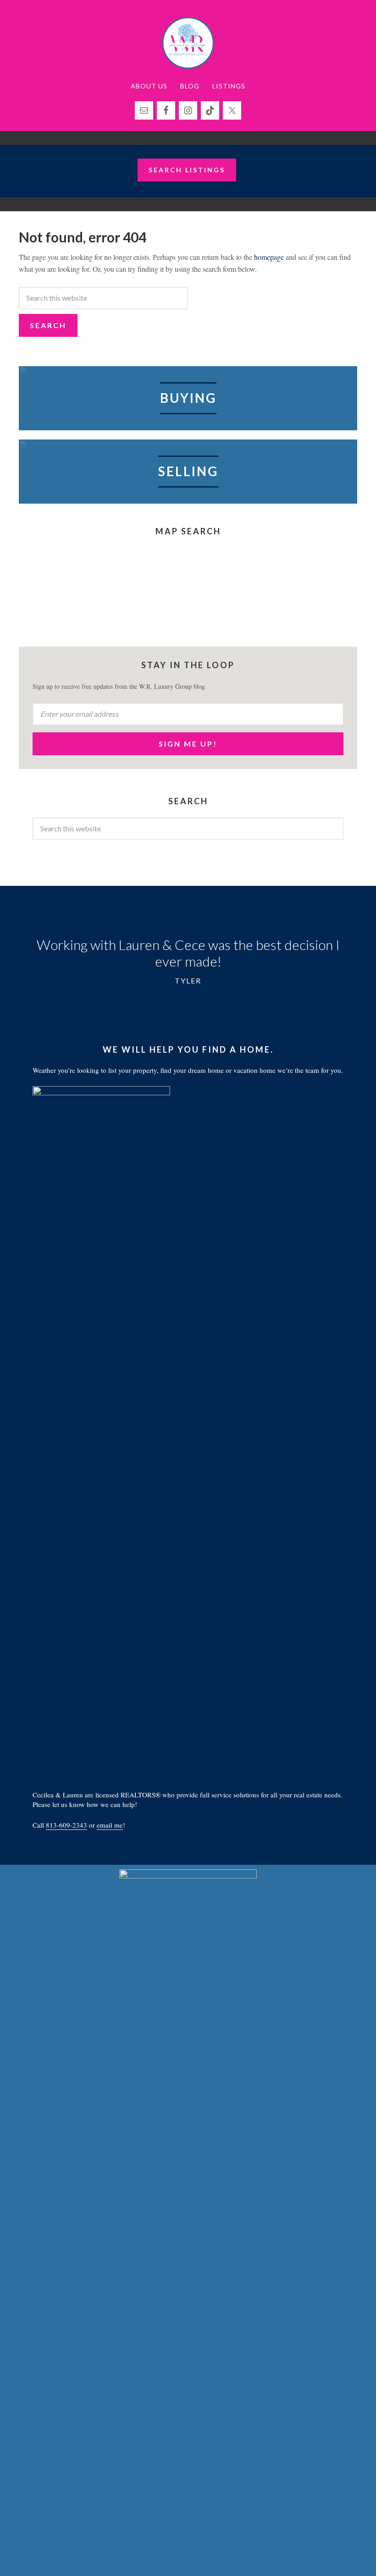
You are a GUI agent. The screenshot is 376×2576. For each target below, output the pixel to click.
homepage (269, 257)
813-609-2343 (66, 1825)
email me (110, 1825)
